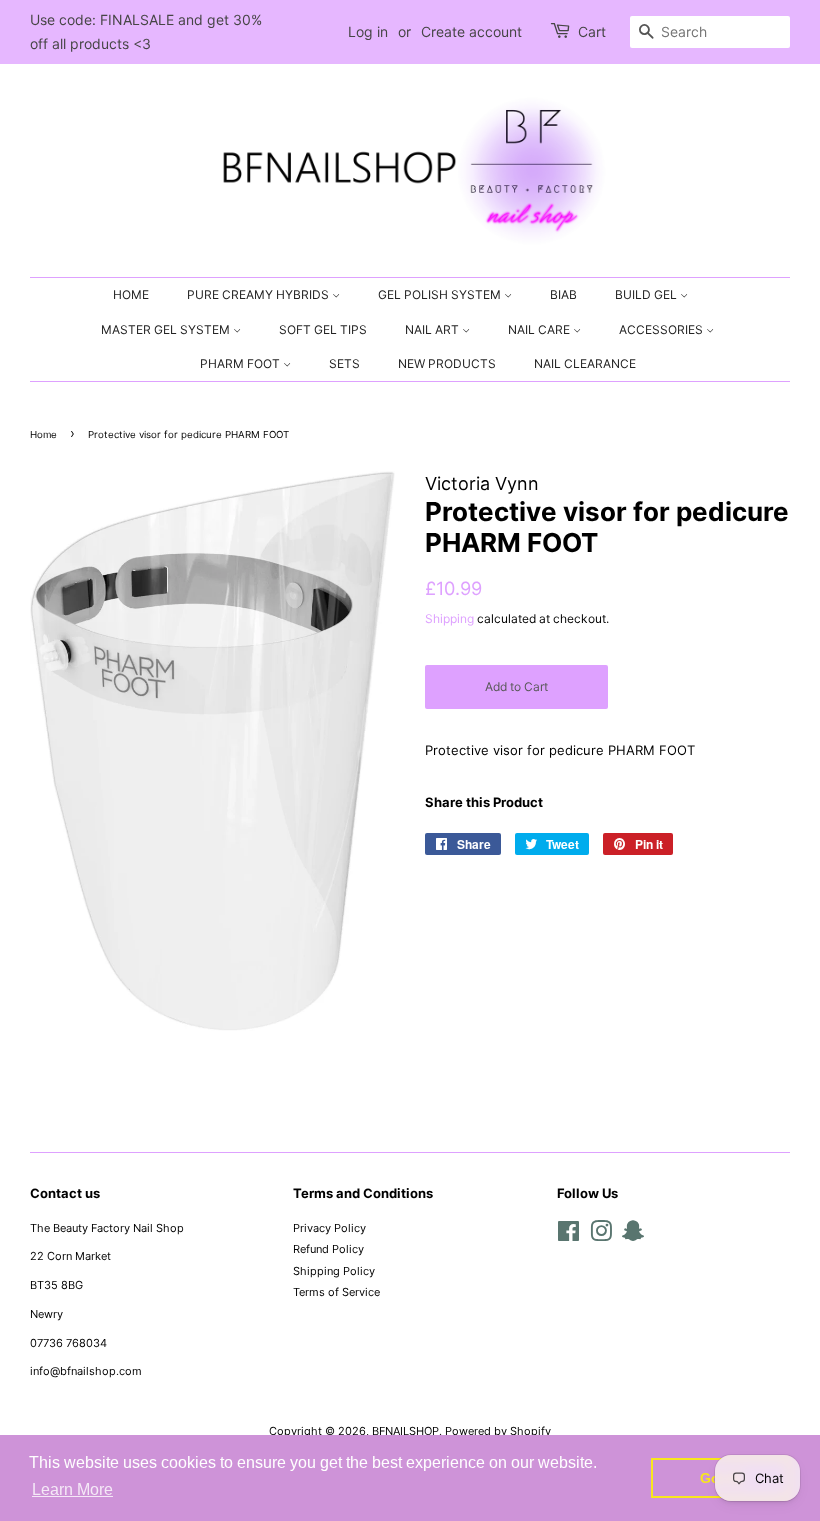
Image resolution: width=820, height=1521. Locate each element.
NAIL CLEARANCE (585, 363)
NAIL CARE (540, 329)
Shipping (449, 618)
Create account (471, 31)
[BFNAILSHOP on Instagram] (601, 1236)
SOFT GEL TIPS (323, 329)
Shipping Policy (334, 1271)
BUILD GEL (647, 294)
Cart (592, 31)
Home (43, 434)
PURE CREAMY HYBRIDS (259, 294)
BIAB (563, 294)
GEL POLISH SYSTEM (441, 294)
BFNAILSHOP (405, 1431)
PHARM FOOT (241, 363)
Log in (368, 31)
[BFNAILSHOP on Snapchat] (633, 1236)
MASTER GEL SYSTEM (167, 329)
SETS (344, 363)
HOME (131, 294)
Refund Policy (328, 1249)
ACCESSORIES (662, 329)
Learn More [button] (72, 1489)
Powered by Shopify (498, 1431)
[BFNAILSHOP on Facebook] (568, 1236)
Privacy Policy (329, 1228)
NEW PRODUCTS (447, 363)
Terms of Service (336, 1292)
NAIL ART (433, 329)
